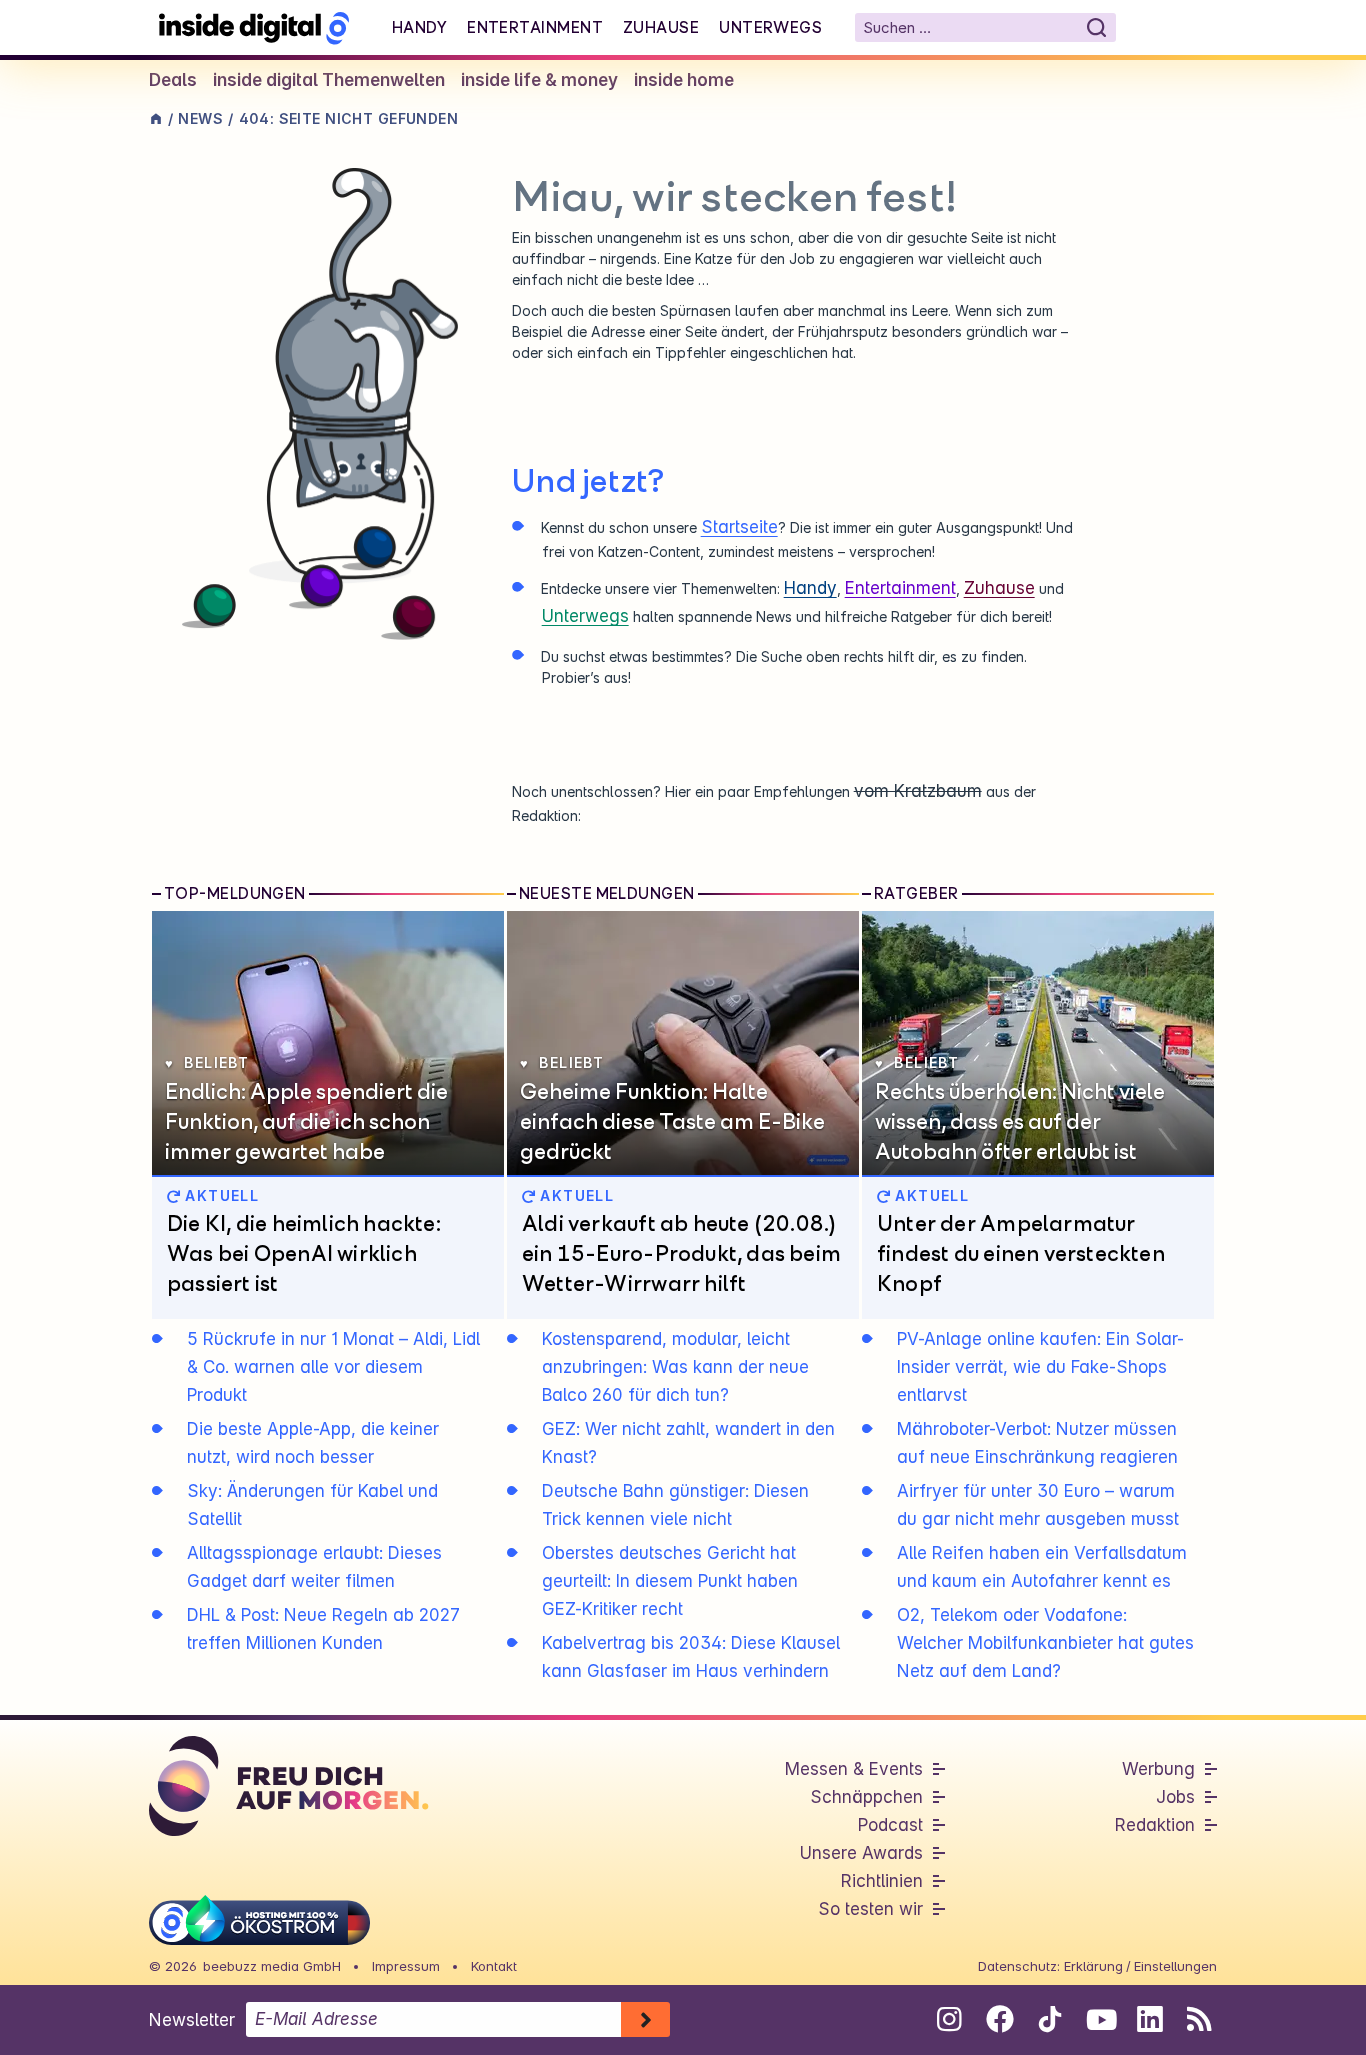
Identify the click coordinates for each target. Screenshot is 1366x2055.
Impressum (406, 1966)
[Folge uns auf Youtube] (1099, 2019)
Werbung (1158, 1769)
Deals (173, 80)
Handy (419, 27)
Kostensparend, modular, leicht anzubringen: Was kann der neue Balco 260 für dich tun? (675, 1367)
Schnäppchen (866, 1797)
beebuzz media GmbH (272, 1966)
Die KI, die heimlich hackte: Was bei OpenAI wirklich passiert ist (304, 1253)
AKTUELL (219, 1195)
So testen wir (870, 1909)
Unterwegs (770, 27)
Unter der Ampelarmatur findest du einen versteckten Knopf (1021, 1253)
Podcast (890, 1825)
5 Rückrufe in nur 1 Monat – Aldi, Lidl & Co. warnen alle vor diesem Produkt (333, 1367)
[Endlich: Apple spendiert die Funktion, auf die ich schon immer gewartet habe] (328, 1043)
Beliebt (216, 1062)
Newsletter (192, 2020)
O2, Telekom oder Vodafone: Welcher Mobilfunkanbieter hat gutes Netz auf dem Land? (1045, 1643)
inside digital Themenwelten (329, 80)
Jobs (1175, 1797)
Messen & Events (854, 1769)
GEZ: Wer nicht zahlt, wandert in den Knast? (688, 1443)
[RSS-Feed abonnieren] (1199, 2019)
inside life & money (539, 80)
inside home (684, 80)
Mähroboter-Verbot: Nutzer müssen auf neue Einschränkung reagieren (1037, 1443)
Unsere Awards (861, 1853)
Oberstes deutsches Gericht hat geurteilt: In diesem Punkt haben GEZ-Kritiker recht (670, 1581)
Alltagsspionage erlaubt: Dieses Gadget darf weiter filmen (314, 1567)
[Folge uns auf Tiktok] (1049, 2023)
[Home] (156, 118)
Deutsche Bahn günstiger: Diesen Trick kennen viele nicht (675, 1505)
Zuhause (661, 27)
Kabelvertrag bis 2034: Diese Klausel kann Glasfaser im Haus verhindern (691, 1657)
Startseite (739, 527)
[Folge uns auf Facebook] (999, 2019)
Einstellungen (1175, 1966)
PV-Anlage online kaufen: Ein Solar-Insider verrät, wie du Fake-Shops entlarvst (1040, 1367)
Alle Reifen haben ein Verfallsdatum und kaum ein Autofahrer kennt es (1042, 1567)
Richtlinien (882, 1881)
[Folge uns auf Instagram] (949, 2019)
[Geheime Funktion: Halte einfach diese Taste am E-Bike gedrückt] (683, 1043)
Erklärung (1093, 1966)
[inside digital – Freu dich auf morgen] (254, 27)
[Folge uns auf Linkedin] (1149, 2019)
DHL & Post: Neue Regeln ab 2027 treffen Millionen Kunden (323, 1629)
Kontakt (494, 1966)
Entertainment (535, 27)
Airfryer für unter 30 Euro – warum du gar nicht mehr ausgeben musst (1038, 1505)
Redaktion (1155, 1825)
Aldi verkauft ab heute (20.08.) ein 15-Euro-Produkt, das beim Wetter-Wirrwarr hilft (681, 1253)
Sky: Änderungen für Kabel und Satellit (312, 1505)
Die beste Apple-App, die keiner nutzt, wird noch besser (313, 1443)
